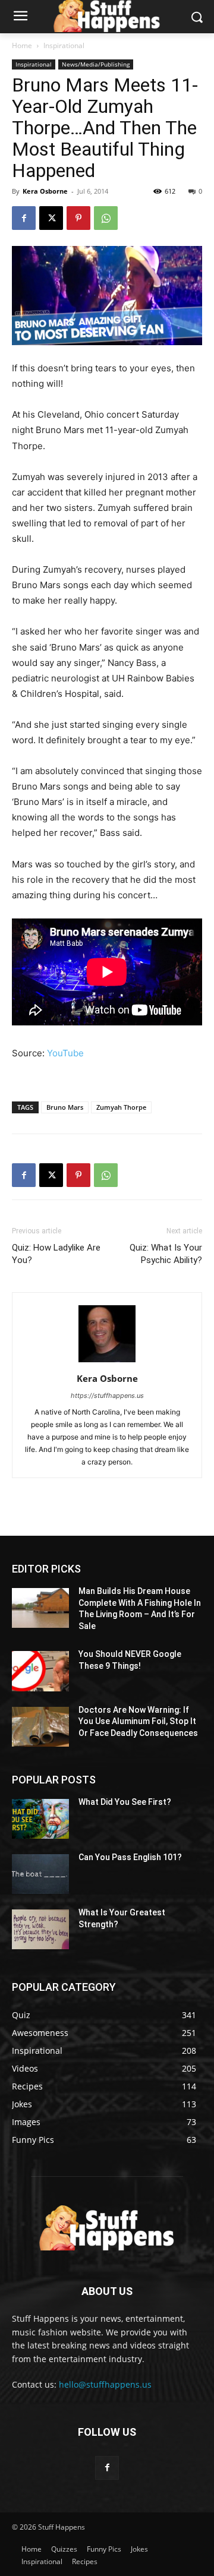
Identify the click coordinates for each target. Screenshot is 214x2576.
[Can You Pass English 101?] (40, 1874)
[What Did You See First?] (40, 1819)
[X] (51, 218)
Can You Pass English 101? (130, 1857)
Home (22, 45)
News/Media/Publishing (96, 64)
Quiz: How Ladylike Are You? (56, 1254)
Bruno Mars (65, 1107)
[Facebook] (24, 218)
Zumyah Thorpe (121, 1107)
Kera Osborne (45, 191)
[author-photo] (107, 1362)
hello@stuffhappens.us (105, 2384)
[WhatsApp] (106, 218)
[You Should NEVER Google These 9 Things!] (40, 1671)
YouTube (65, 1053)
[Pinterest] (78, 218)
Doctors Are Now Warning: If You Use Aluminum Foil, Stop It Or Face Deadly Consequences (138, 1721)
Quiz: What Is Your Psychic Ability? (166, 1254)
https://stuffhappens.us (107, 1396)
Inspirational (64, 45)
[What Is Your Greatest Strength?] (40, 1929)
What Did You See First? (125, 1802)
